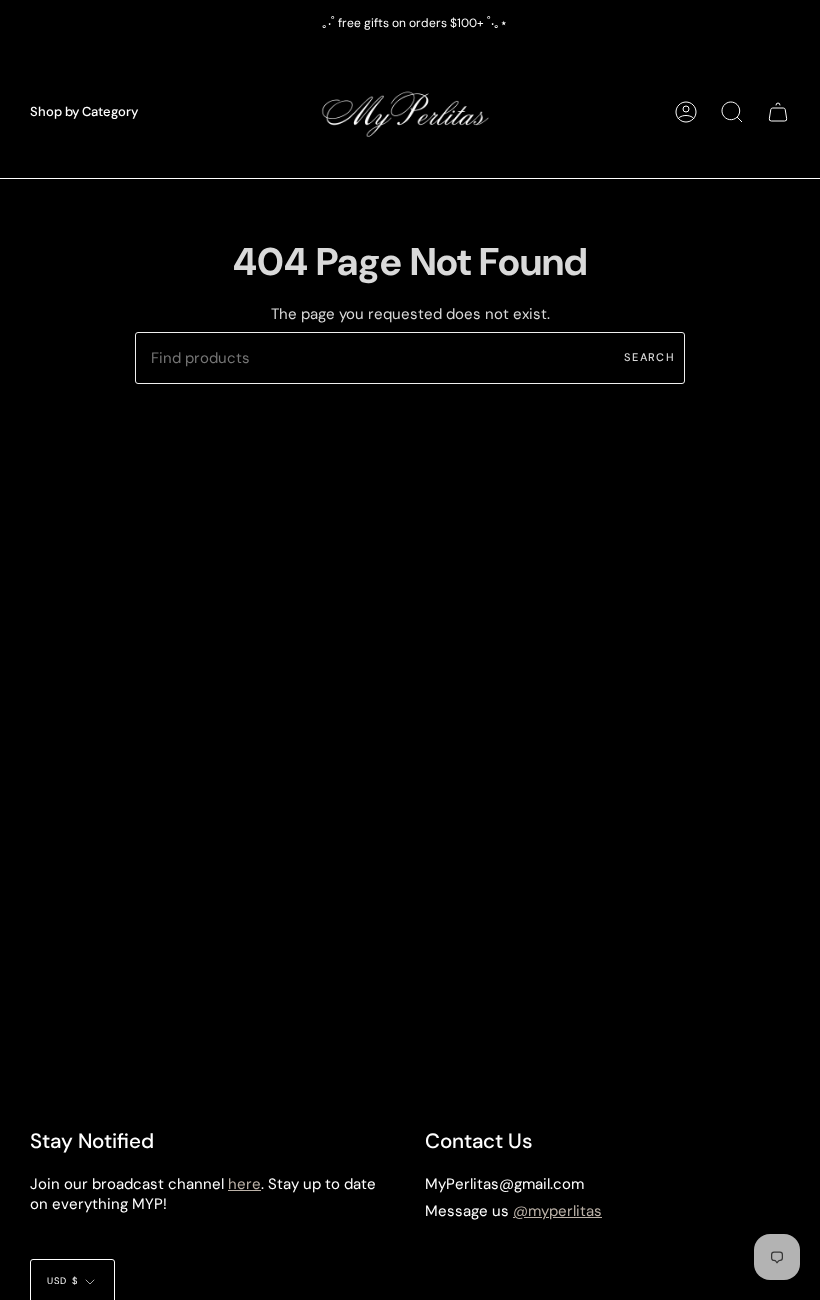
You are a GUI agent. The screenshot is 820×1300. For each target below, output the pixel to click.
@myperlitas (557, 1211)
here (244, 1184)
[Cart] (778, 111)
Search (649, 357)
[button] (84, 111)
